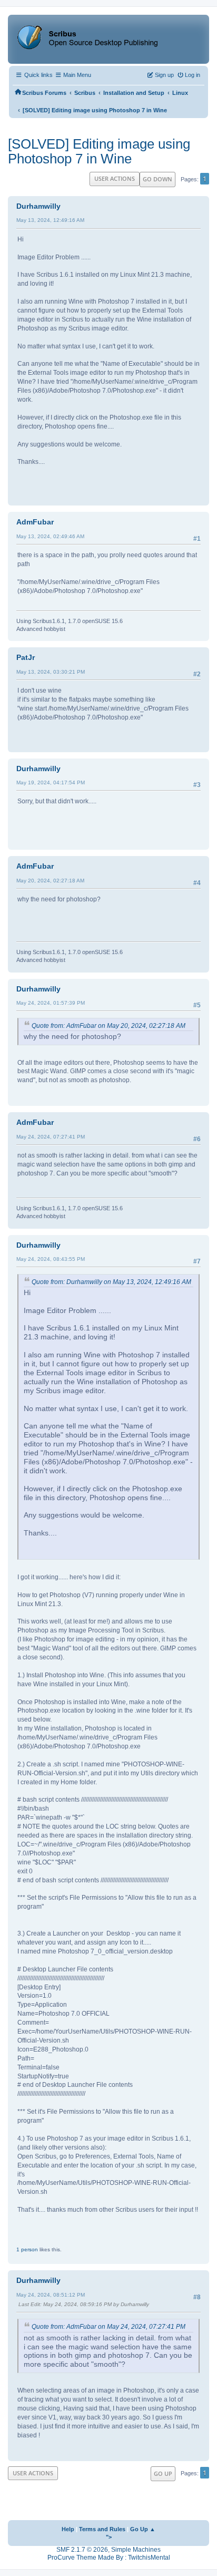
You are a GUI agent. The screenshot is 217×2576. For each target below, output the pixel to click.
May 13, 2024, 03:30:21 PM (51, 672)
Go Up (163, 2473)
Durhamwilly (38, 206)
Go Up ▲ (143, 2529)
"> (109, 2537)
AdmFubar (35, 522)
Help (68, 2529)
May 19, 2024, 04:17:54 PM (51, 782)
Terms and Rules (102, 2529)
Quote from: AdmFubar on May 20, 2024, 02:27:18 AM (108, 1026)
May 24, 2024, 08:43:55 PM (51, 1259)
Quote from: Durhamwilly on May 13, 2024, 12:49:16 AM (111, 1282)
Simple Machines (136, 2550)
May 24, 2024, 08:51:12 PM (51, 2295)
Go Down (157, 179)
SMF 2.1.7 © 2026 (82, 2550)
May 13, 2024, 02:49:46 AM (50, 536)
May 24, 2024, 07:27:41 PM (51, 1137)
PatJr (26, 657)
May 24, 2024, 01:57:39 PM (51, 1003)
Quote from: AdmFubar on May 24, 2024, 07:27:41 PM (108, 2327)
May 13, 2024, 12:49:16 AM (50, 220)
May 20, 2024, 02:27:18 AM (50, 881)
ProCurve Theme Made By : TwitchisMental (109, 2558)
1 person (27, 2249)
